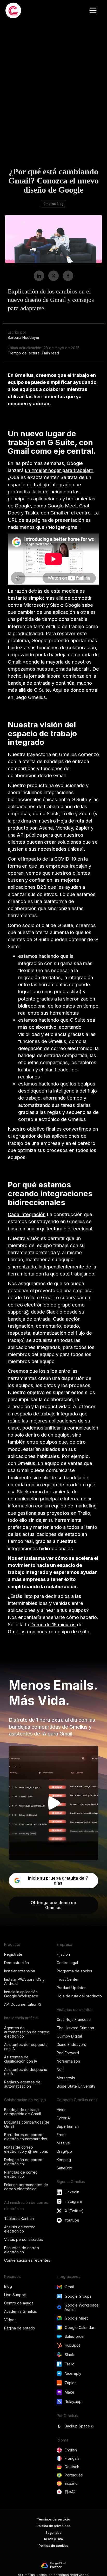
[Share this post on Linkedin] (39, 276)
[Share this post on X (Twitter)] (53, 276)
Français (72, 2458)
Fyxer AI (64, 2118)
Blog (8, 2286)
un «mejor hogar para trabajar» (59, 470)
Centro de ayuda (19, 2303)
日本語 (70, 2492)
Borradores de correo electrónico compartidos (26, 2137)
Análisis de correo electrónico (20, 2229)
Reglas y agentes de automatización (22, 2084)
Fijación (63, 1954)
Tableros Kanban (19, 2219)
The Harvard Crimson (75, 2028)
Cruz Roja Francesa (74, 2019)
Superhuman (68, 2126)
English (71, 2450)
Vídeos (10, 2320)
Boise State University (76, 2086)
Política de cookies (54, 2546)
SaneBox (64, 2168)
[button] (93, 10)
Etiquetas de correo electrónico (22, 2250)
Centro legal (67, 1963)
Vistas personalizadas (24, 2239)
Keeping (64, 2160)
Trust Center (68, 1979)
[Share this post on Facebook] (68, 276)
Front (61, 2135)
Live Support (15, 2295)
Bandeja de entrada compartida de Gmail (22, 2112)
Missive (63, 2143)
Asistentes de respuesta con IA (26, 2047)
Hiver (61, 2110)
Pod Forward (68, 2053)
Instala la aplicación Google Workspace (21, 1994)
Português (74, 2475)
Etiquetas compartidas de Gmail (27, 2124)
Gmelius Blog (53, 204)
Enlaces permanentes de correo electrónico (26, 2187)
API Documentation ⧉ (23, 2004)
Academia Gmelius (21, 2311)
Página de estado (20, 2328)
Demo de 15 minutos (53, 1624)
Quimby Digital (69, 2036)
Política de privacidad (53, 2526)
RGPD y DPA (54, 2539)
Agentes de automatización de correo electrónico (27, 2032)
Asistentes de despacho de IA (26, 2072)
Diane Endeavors (71, 2044)
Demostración (16, 1963)
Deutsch (72, 2467)
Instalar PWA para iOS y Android (24, 1981)
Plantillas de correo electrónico (21, 2174)
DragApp (64, 2151)
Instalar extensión (20, 1971)
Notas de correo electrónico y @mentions (26, 2149)
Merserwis (66, 2078)
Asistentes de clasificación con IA (21, 2059)
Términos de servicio (53, 2519)
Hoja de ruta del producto (79, 1996)
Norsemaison (68, 2061)
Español (72, 2483)
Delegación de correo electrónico (23, 2162)
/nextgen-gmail (63, 527)
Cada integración (27, 1214)
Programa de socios (74, 1971)
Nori (60, 2069)
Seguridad (53, 2533)
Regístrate (13, 1954)
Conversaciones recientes (27, 2260)
